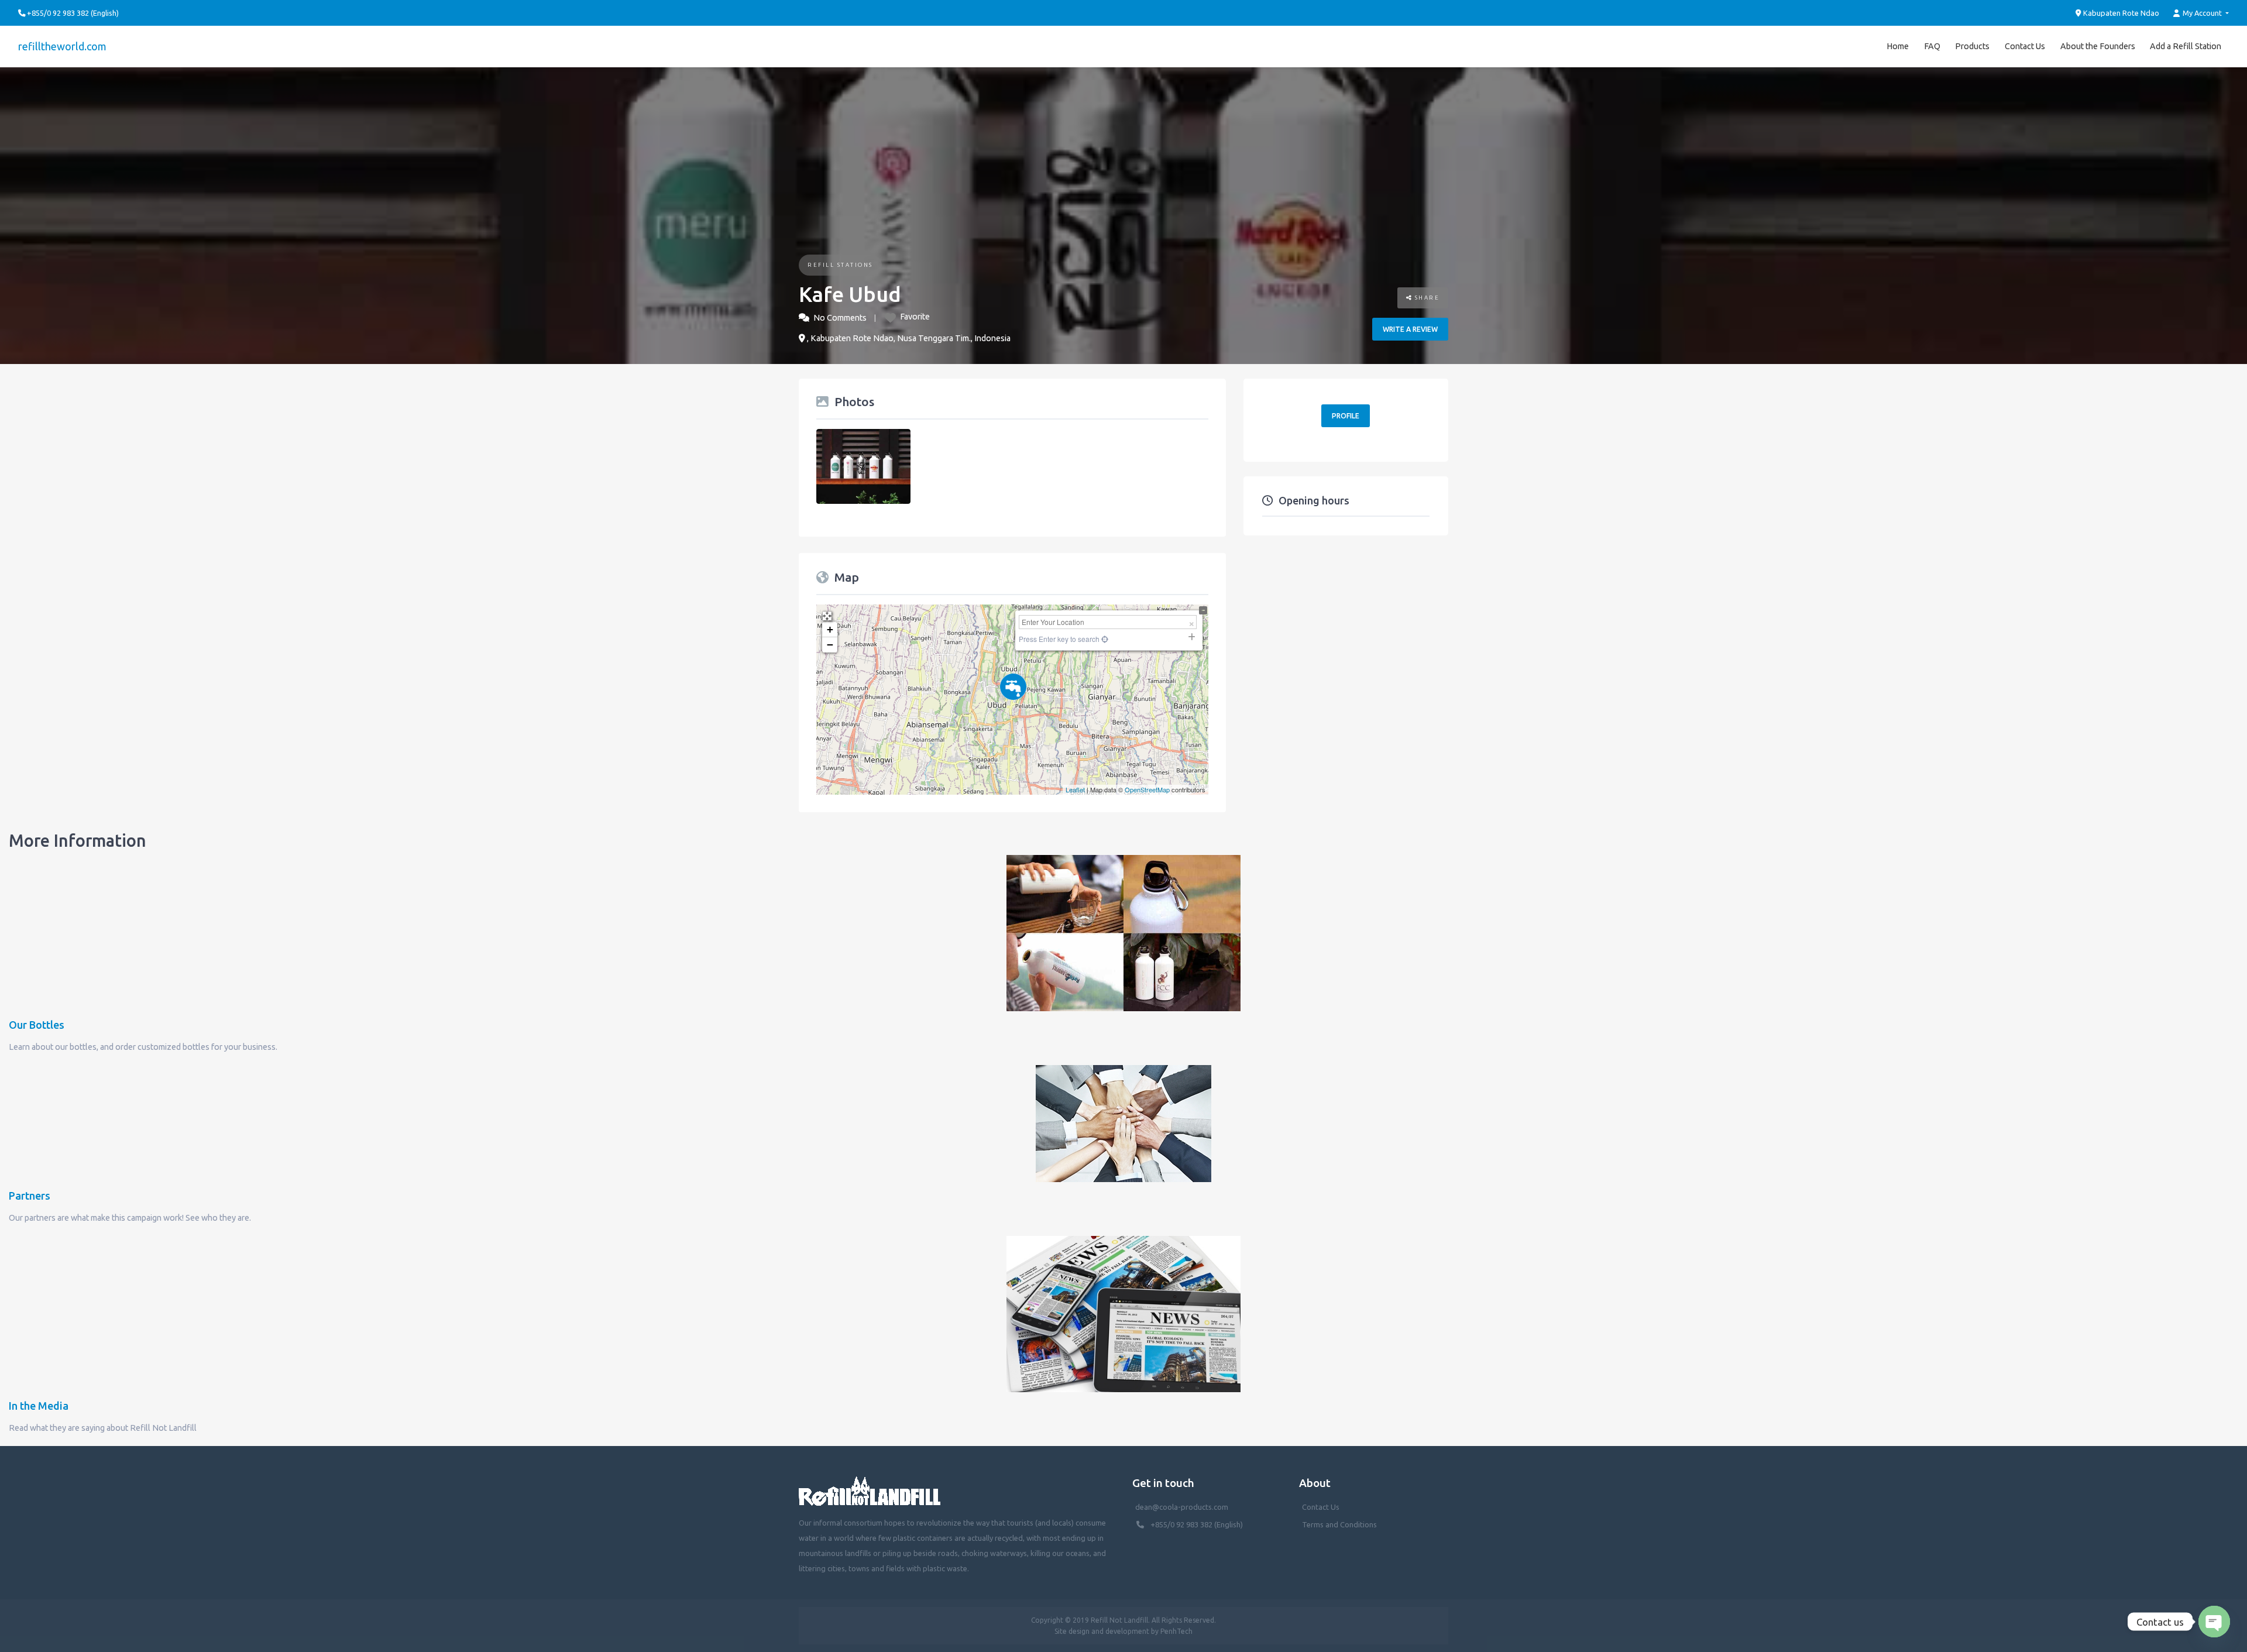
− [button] (830, 645)
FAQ (1932, 46)
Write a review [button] (1410, 329)
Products (1972, 46)
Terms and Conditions (1339, 1524)
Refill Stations (840, 265)
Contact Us (2025, 46)
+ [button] (830, 629)
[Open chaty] (2214, 1622)
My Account (2202, 13)
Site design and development (1102, 1631)
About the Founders (2098, 46)
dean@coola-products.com (1183, 1507)
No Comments (840, 318)
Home (1898, 46)
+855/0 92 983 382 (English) (1197, 1524)
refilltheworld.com (62, 46)
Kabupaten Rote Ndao (2120, 13)
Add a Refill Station (2186, 46)
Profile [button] (1346, 416)
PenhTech (1176, 1631)
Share (1426, 298)
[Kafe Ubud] (1013, 687)
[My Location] (1104, 639)
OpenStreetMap (1147, 789)
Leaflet (1075, 789)
